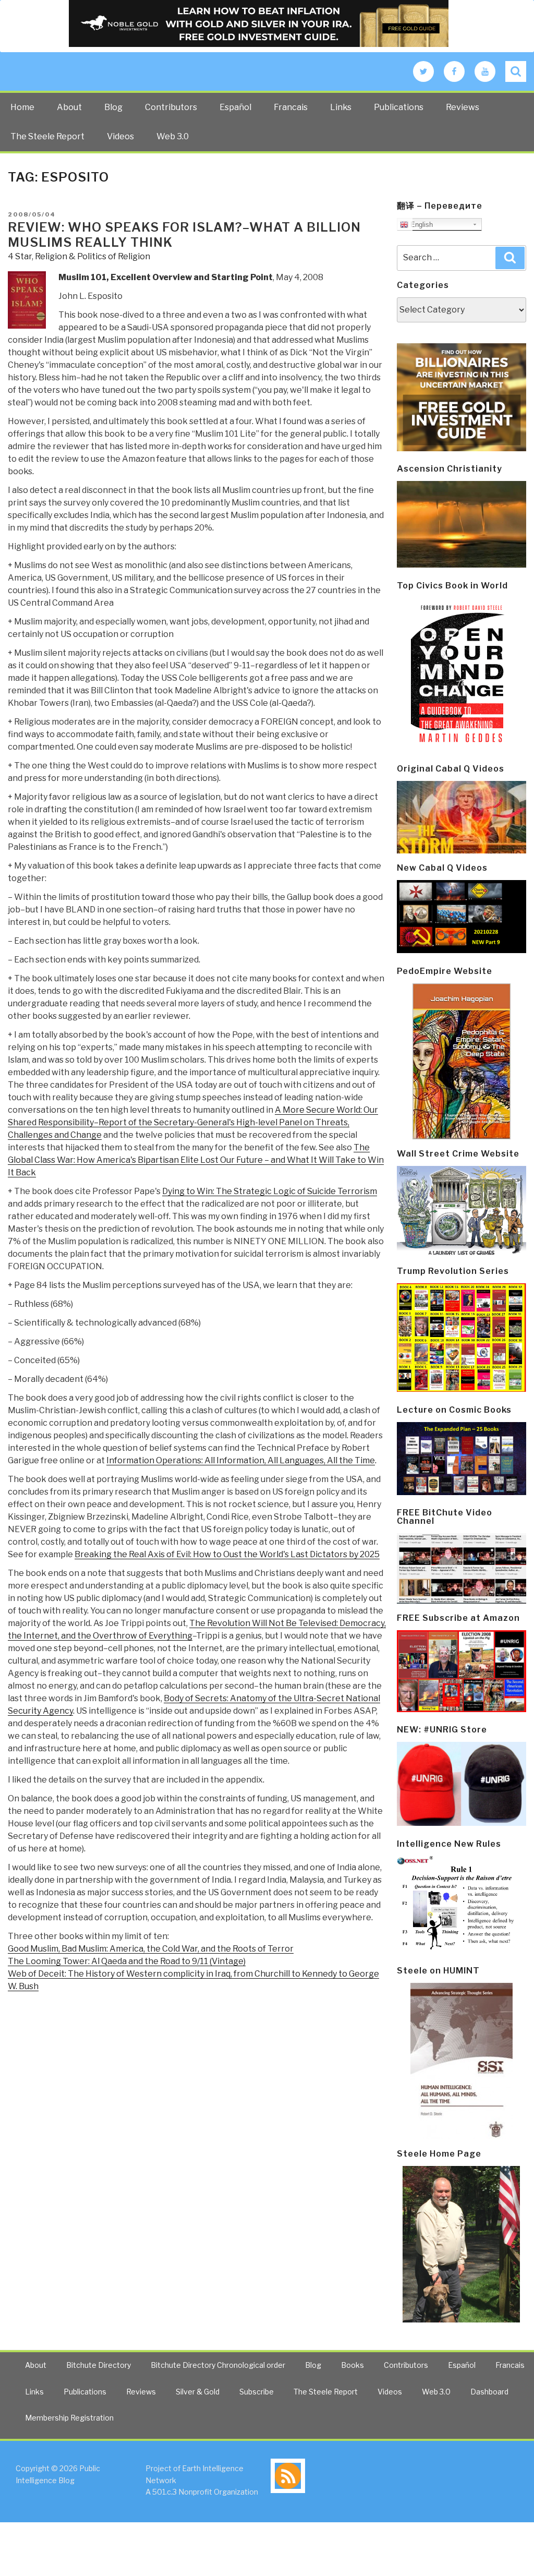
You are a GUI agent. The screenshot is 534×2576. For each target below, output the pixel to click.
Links (341, 107)
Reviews (463, 107)
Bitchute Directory (99, 2365)
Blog (113, 107)
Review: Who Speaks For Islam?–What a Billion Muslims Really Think (184, 235)
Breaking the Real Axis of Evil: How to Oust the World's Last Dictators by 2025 (227, 1554)
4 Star (20, 256)
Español (235, 107)
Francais (291, 107)
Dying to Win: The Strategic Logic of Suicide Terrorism (270, 1191)
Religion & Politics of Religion (93, 256)
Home (22, 107)
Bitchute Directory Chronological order (218, 2365)
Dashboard (489, 2392)
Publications (399, 107)
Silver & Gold (198, 2392)
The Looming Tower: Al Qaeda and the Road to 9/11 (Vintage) (127, 1961)
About (69, 107)
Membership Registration (69, 2418)
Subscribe (257, 2392)
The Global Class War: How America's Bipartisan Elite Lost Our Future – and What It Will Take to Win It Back (196, 1160)
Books (353, 2365)
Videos (120, 136)
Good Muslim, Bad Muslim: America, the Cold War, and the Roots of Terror (151, 1949)
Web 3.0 (173, 136)
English (421, 225)
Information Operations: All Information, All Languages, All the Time (241, 1460)
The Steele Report (47, 136)
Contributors (171, 107)
